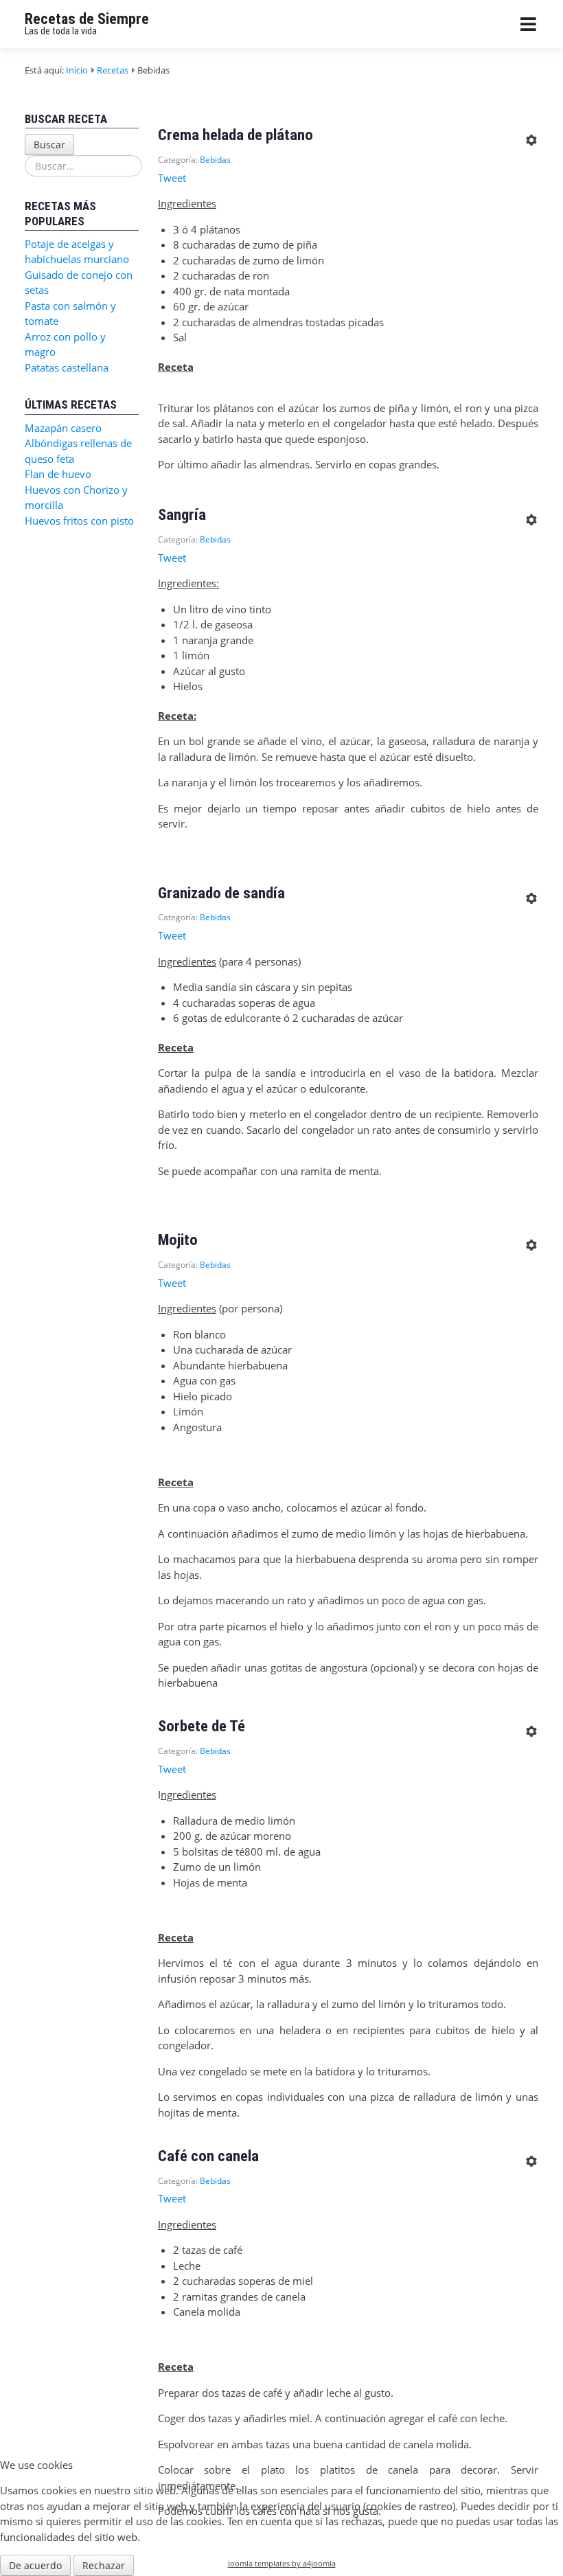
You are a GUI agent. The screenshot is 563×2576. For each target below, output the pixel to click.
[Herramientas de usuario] (531, 136)
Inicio (77, 70)
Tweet (172, 178)
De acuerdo (35, 2565)
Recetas (113, 70)
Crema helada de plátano (235, 135)
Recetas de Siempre (87, 19)
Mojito (178, 1240)
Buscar (49, 145)
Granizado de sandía (221, 893)
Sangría (182, 514)
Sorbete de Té (202, 1726)
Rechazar (104, 2565)
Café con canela (208, 2156)
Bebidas (215, 160)
